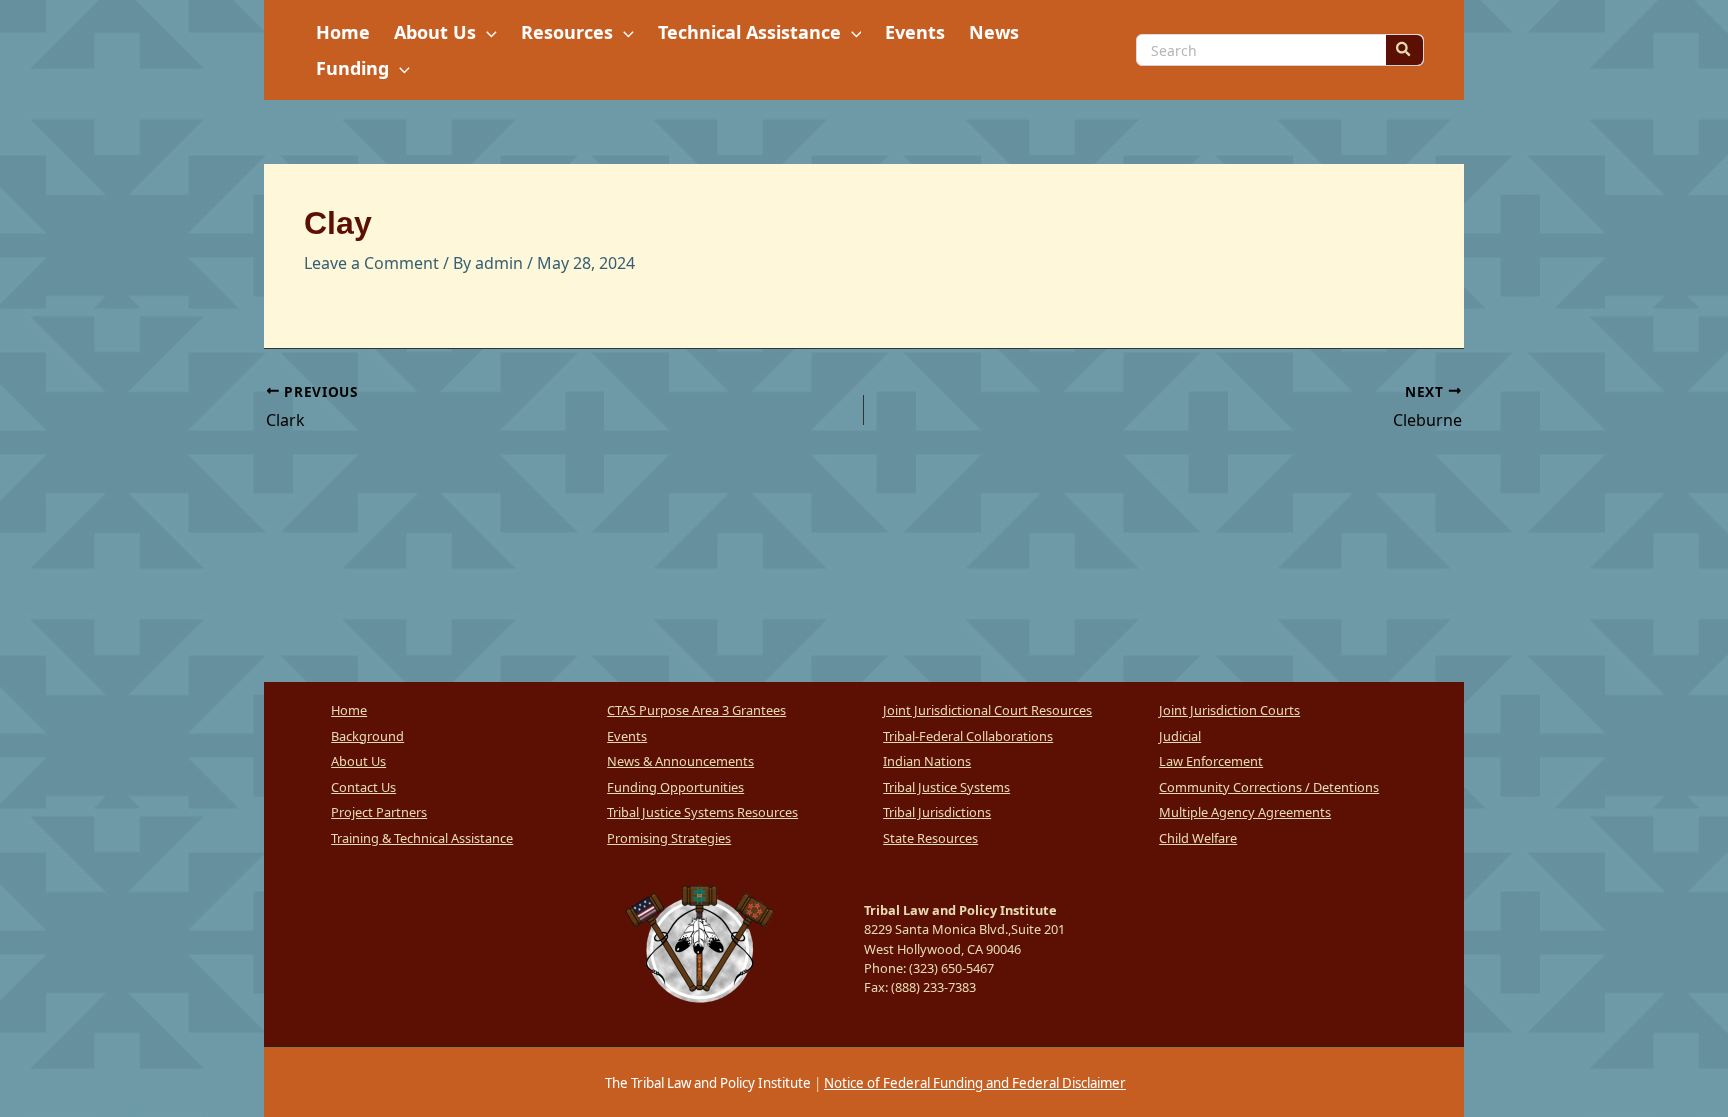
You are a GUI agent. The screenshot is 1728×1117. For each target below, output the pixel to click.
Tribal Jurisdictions (937, 812)
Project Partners (379, 812)
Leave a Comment (371, 263)
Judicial (1180, 736)
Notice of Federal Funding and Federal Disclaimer (975, 1083)
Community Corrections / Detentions (1269, 787)
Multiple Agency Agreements (1245, 812)
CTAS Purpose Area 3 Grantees (696, 710)
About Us (358, 761)
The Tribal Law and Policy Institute (706, 1083)
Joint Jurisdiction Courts (1229, 710)
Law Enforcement (1211, 761)
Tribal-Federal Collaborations (968, 736)
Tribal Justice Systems (946, 787)
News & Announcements (680, 761)
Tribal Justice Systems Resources (702, 812)
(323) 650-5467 (951, 968)
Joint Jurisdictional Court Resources (987, 710)
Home (349, 710)
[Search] (1404, 50)
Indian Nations (927, 761)
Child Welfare (1198, 838)
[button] (486, 32)
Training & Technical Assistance (422, 838)
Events (627, 736)
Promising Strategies (669, 838)
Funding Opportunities (675, 787)
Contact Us (363, 787)
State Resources (930, 838)
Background (367, 736)
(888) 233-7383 (933, 987)
